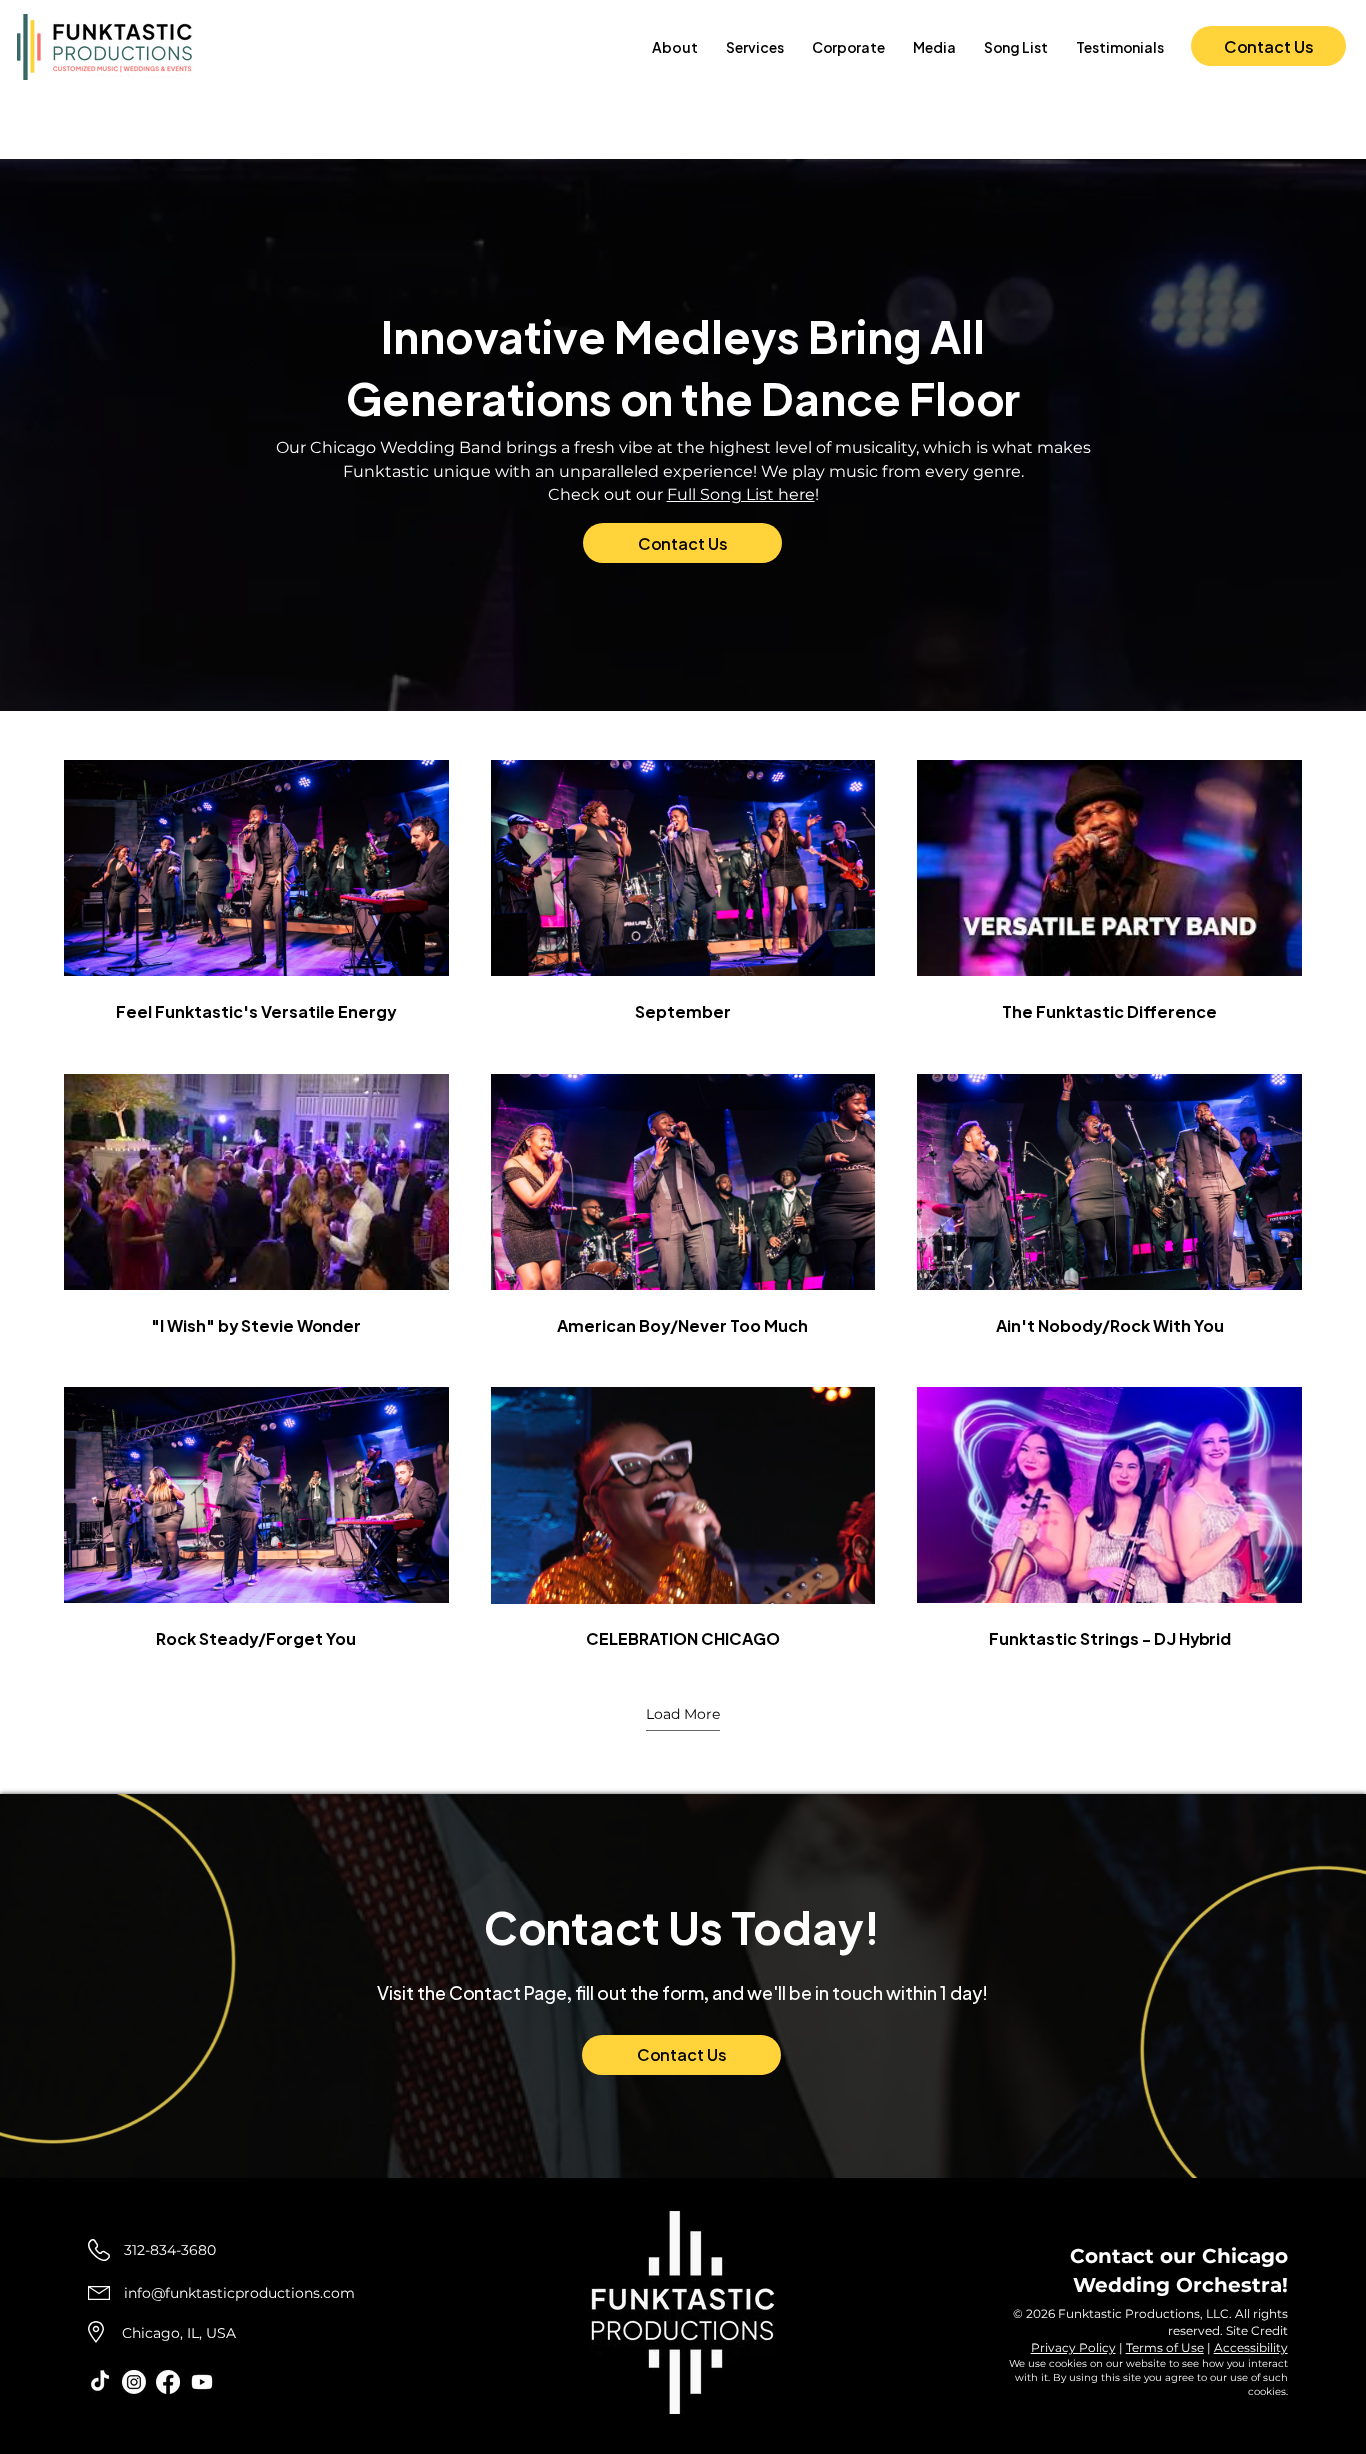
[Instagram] (134, 2382)
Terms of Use (1165, 2347)
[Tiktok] (100, 2382)
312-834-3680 (170, 2250)
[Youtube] (202, 2382)
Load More (683, 1714)
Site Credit (1257, 2330)
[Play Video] (256, 868)
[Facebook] (168, 2382)
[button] (755, 47)
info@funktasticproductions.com (239, 2293)
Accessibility (1251, 2347)
